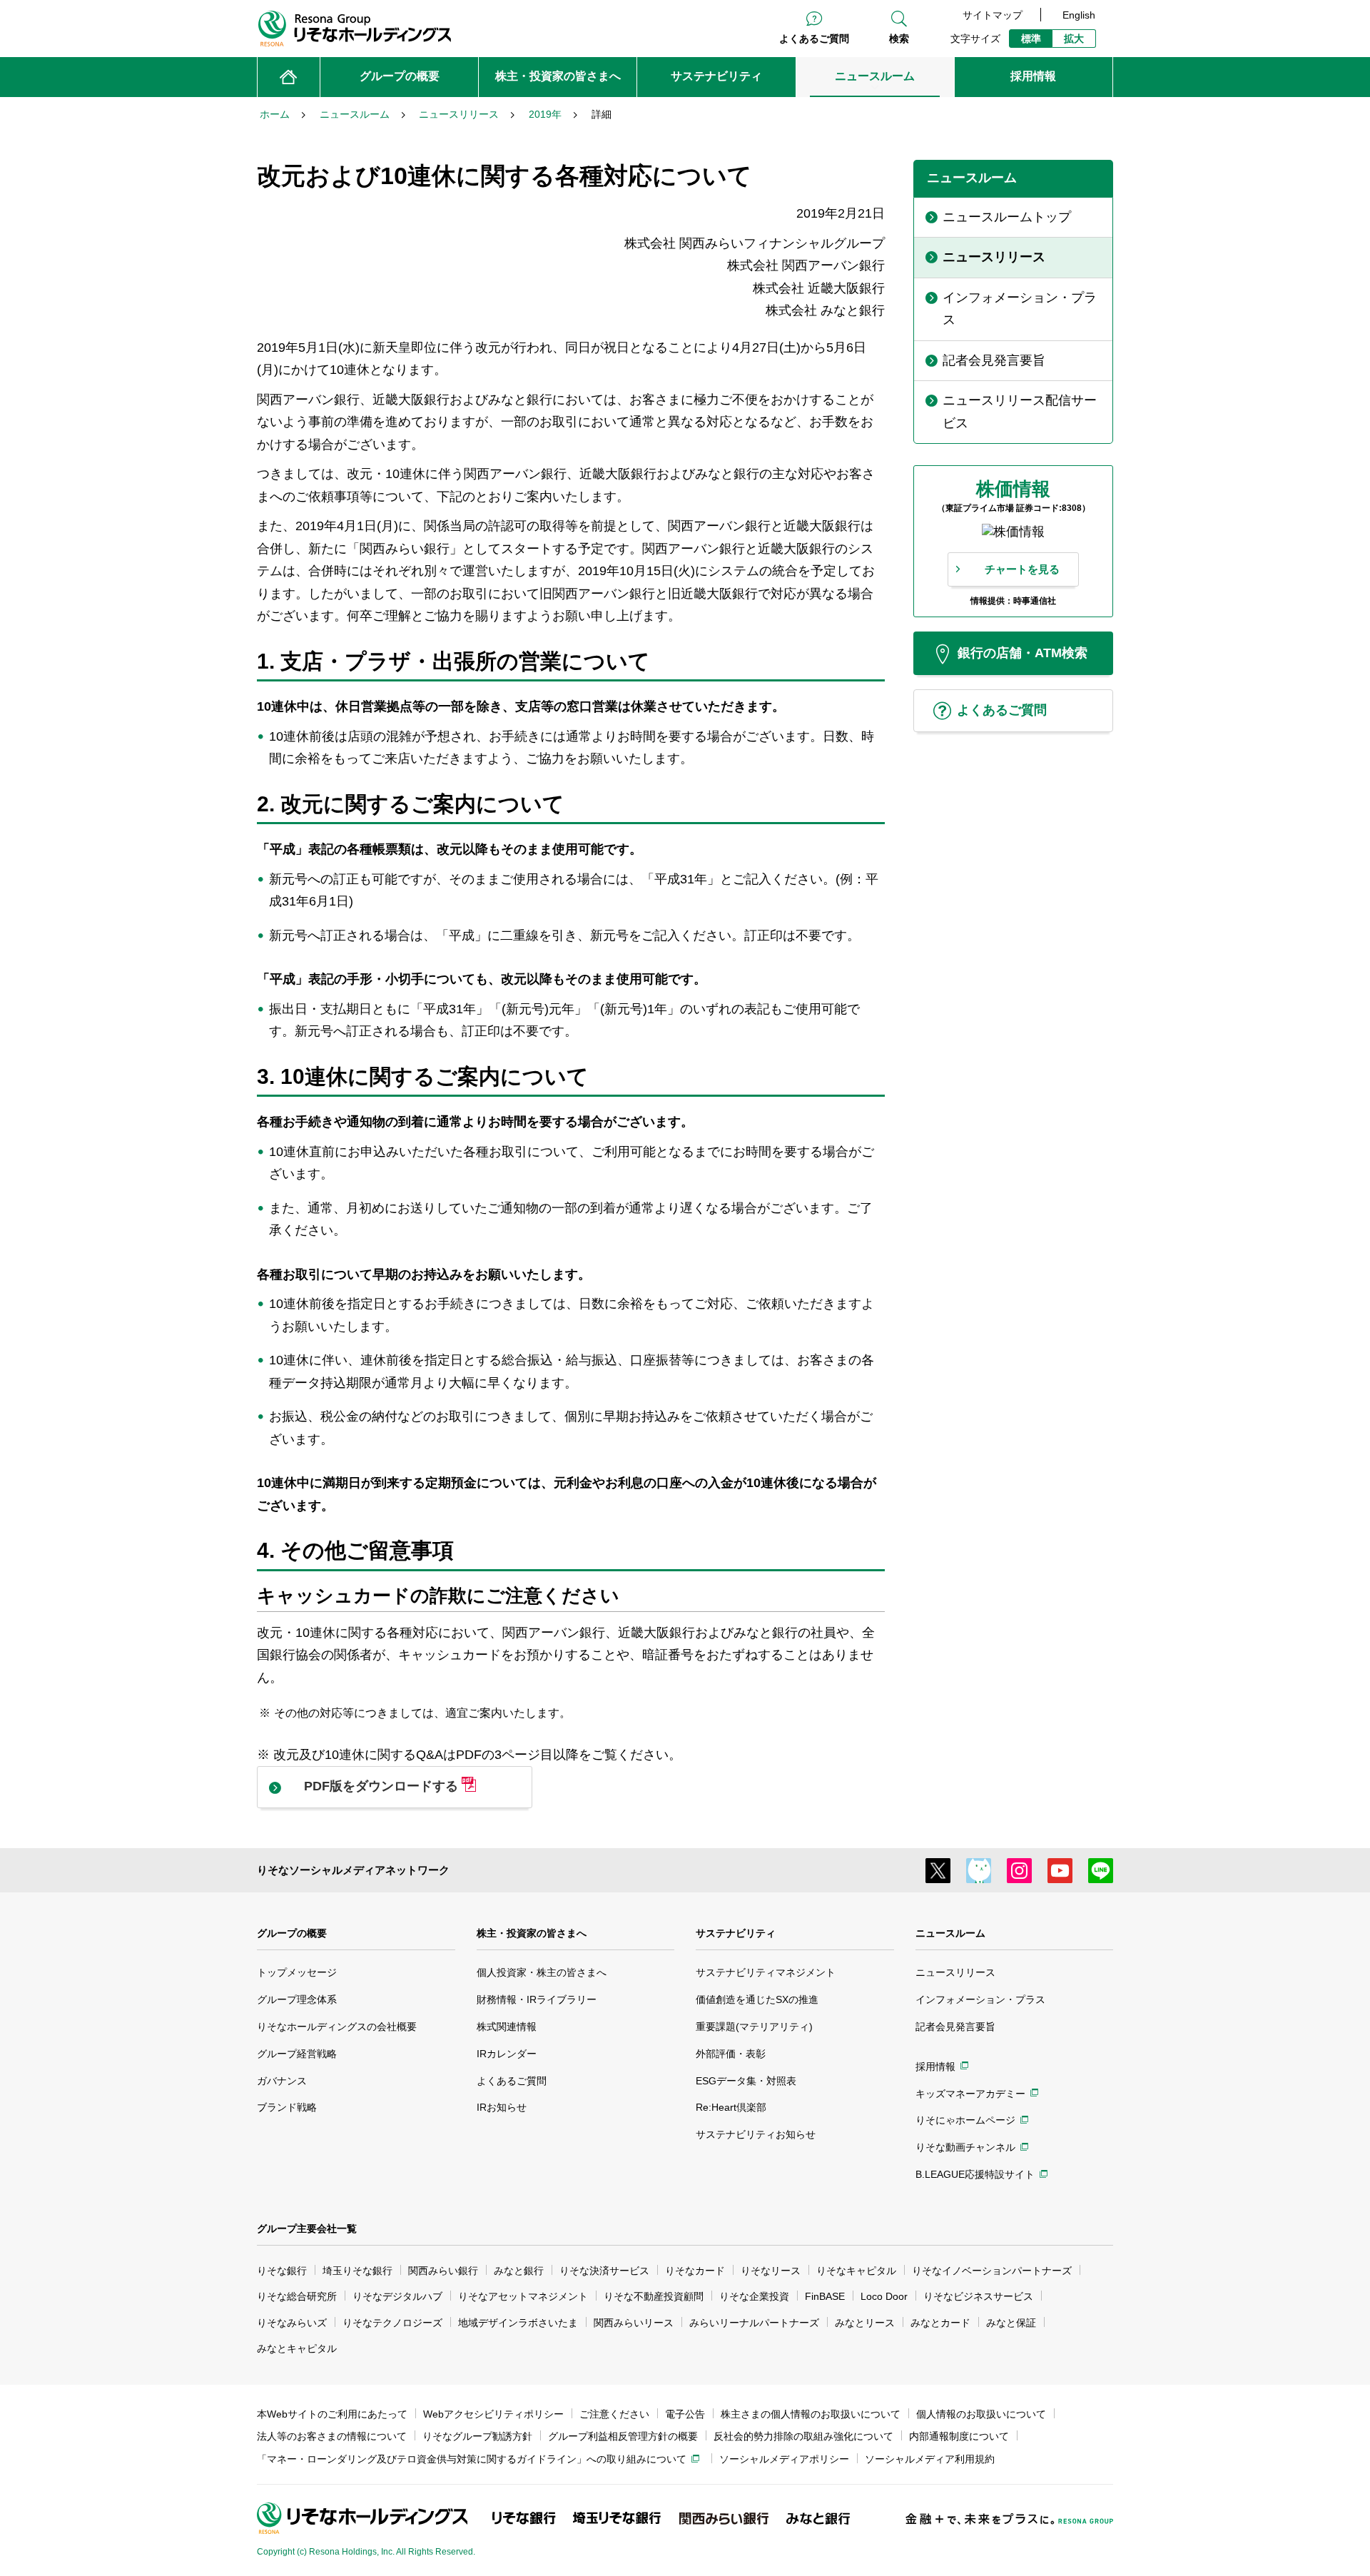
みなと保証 (1011, 2323)
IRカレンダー (507, 2054)
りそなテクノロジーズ (392, 2323)
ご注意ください (614, 2414)
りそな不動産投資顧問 (654, 2296)
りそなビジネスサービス (978, 2296)
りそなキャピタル (856, 2271)
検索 (899, 39)
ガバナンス (282, 2081)
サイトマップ (993, 15)
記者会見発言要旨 (955, 2027)
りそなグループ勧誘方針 (477, 2436)
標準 (1031, 39)
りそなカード (695, 2271)
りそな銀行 (282, 2271)
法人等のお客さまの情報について (332, 2436)
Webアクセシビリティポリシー (493, 2414)
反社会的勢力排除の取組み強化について (803, 2436)
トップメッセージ (297, 1972)
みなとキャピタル (297, 2348)
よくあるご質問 (814, 39)
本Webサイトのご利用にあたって (332, 2414)
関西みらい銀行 (443, 2271)
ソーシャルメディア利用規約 (930, 2459)
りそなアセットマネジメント (523, 2296)
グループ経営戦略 (297, 2054)
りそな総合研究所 (297, 2296)
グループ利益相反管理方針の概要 (623, 2436)
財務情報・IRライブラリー (537, 1999)
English (1079, 15)
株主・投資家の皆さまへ (532, 1933)
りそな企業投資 (754, 2296)
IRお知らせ (502, 2107)
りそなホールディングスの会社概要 (337, 2027)
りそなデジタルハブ (397, 2296)
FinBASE (825, 2296)
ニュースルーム (950, 1933)
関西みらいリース (634, 2323)
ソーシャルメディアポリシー (784, 2459)
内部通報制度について (959, 2436)
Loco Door (884, 2296)
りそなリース (771, 2271)
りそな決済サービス (604, 2271)
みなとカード (940, 2323)
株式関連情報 (507, 2027)
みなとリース (865, 2323)
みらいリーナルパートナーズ (754, 2323)
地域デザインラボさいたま (518, 2323)
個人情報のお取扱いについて (981, 2414)
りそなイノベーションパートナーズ (992, 2271)
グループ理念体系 (297, 1999)
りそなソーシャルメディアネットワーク (353, 1870)
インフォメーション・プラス (980, 1999)
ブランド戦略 (287, 2107)
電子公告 (685, 2414)
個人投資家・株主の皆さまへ (542, 1972)
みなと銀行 (519, 2271)
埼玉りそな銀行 (357, 2271)
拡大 (1074, 39)
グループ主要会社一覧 (307, 2228)
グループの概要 (292, 1933)
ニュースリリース (955, 1972)
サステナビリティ (736, 1933)
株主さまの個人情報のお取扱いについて (811, 2414)
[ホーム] (289, 77)
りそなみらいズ (292, 2323)
